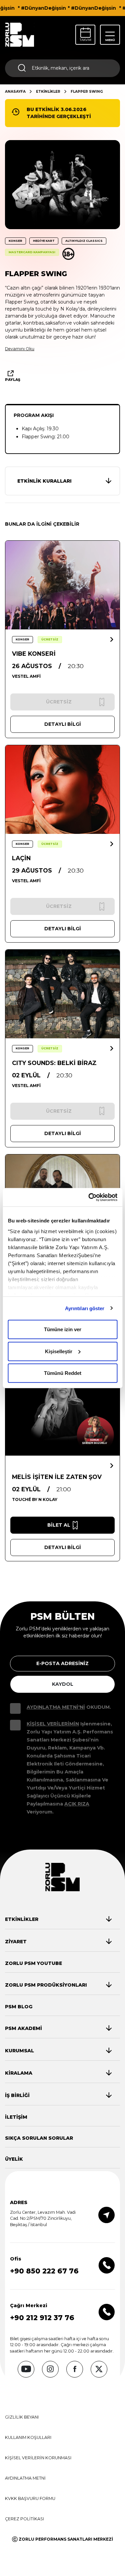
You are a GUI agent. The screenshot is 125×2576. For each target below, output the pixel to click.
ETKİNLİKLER (48, 92)
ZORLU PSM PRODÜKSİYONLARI (46, 1985)
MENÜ (110, 40)
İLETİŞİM (16, 2117)
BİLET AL (59, 1525)
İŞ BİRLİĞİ (17, 2095)
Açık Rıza (77, 1804)
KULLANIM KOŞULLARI (28, 2437)
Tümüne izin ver (63, 1329)
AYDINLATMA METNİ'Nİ (56, 1707)
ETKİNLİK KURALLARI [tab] (44, 481)
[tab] (58, 1919)
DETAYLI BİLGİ (63, 724)
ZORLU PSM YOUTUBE (33, 1963)
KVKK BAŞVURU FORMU (30, 2498)
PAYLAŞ (13, 380)
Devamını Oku (20, 349)
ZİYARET (16, 1942)
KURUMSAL (19, 2051)
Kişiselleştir (59, 1351)
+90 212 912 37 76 (42, 2318)
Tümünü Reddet (63, 1373)
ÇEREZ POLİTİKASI (24, 2519)
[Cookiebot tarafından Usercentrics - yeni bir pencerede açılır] (89, 1197)
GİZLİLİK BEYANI (22, 2417)
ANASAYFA (15, 92)
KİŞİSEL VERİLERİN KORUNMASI (38, 2458)
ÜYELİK (14, 2159)
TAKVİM (85, 40)
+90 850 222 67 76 (44, 2271)
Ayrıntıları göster (85, 1308)
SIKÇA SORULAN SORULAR (39, 2138)
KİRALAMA (19, 2073)
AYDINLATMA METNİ (25, 2478)
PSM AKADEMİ (23, 2028)
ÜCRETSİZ (50, 639)
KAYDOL (63, 1684)
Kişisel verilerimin (53, 1724)
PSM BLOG (19, 2007)
